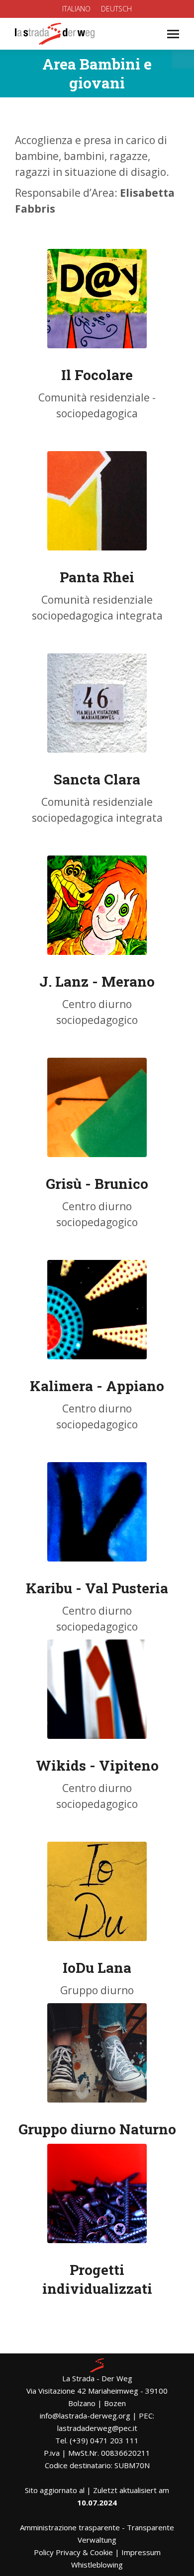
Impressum (141, 2552)
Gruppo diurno (97, 1990)
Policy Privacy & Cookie (73, 2552)
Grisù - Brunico (97, 1184)
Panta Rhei (97, 577)
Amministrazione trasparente (70, 2527)
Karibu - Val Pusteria (97, 1588)
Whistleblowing (97, 2565)
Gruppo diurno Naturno (97, 2129)
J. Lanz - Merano (97, 981)
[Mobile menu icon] (173, 34)
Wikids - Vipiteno (97, 1765)
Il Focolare (97, 375)
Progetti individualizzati (97, 2279)
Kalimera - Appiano (97, 1386)
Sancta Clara (97, 779)
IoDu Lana (97, 1968)
